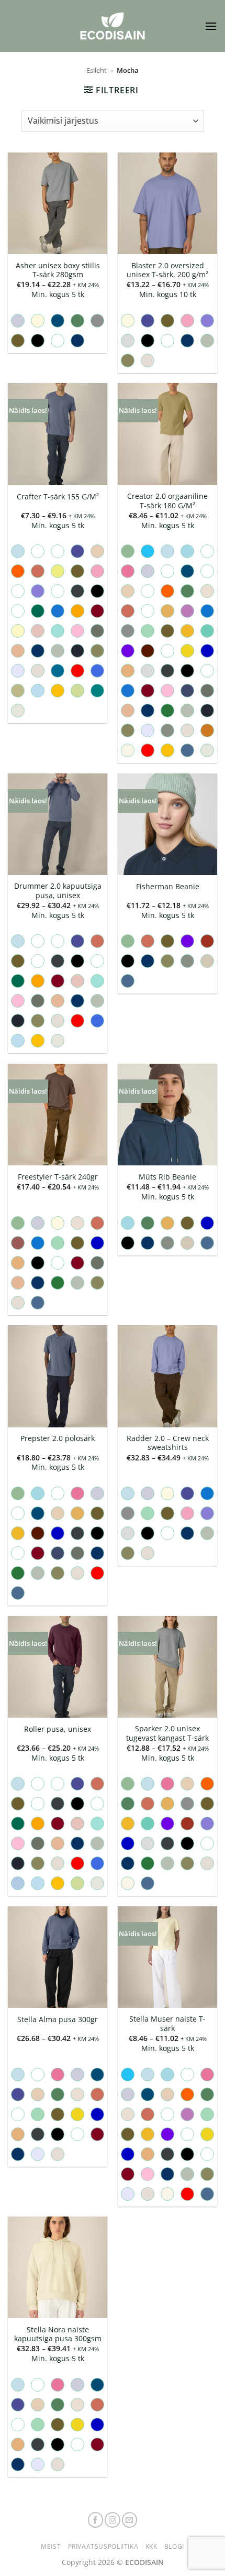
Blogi (174, 2546)
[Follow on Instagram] (113, 2520)
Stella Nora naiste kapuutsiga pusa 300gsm (58, 2334)
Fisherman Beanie (168, 887)
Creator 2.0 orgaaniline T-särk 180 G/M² (167, 501)
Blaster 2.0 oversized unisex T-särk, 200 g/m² (167, 270)
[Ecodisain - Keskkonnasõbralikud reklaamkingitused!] (113, 26)
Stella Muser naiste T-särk (167, 2023)
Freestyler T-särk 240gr (58, 1177)
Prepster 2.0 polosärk (58, 1438)
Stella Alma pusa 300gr (58, 2020)
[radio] (18, 321)
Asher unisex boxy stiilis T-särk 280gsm (58, 270)
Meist (51, 2546)
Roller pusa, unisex (58, 1729)
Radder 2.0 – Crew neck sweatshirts (168, 1443)
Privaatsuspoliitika (103, 2546)
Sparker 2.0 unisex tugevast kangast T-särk (167, 1733)
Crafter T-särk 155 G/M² (58, 497)
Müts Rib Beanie (167, 1177)
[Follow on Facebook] (96, 2520)
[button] (211, 26)
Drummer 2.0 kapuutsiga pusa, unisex (58, 891)
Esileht (97, 70)
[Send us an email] (130, 2520)
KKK (151, 2546)
